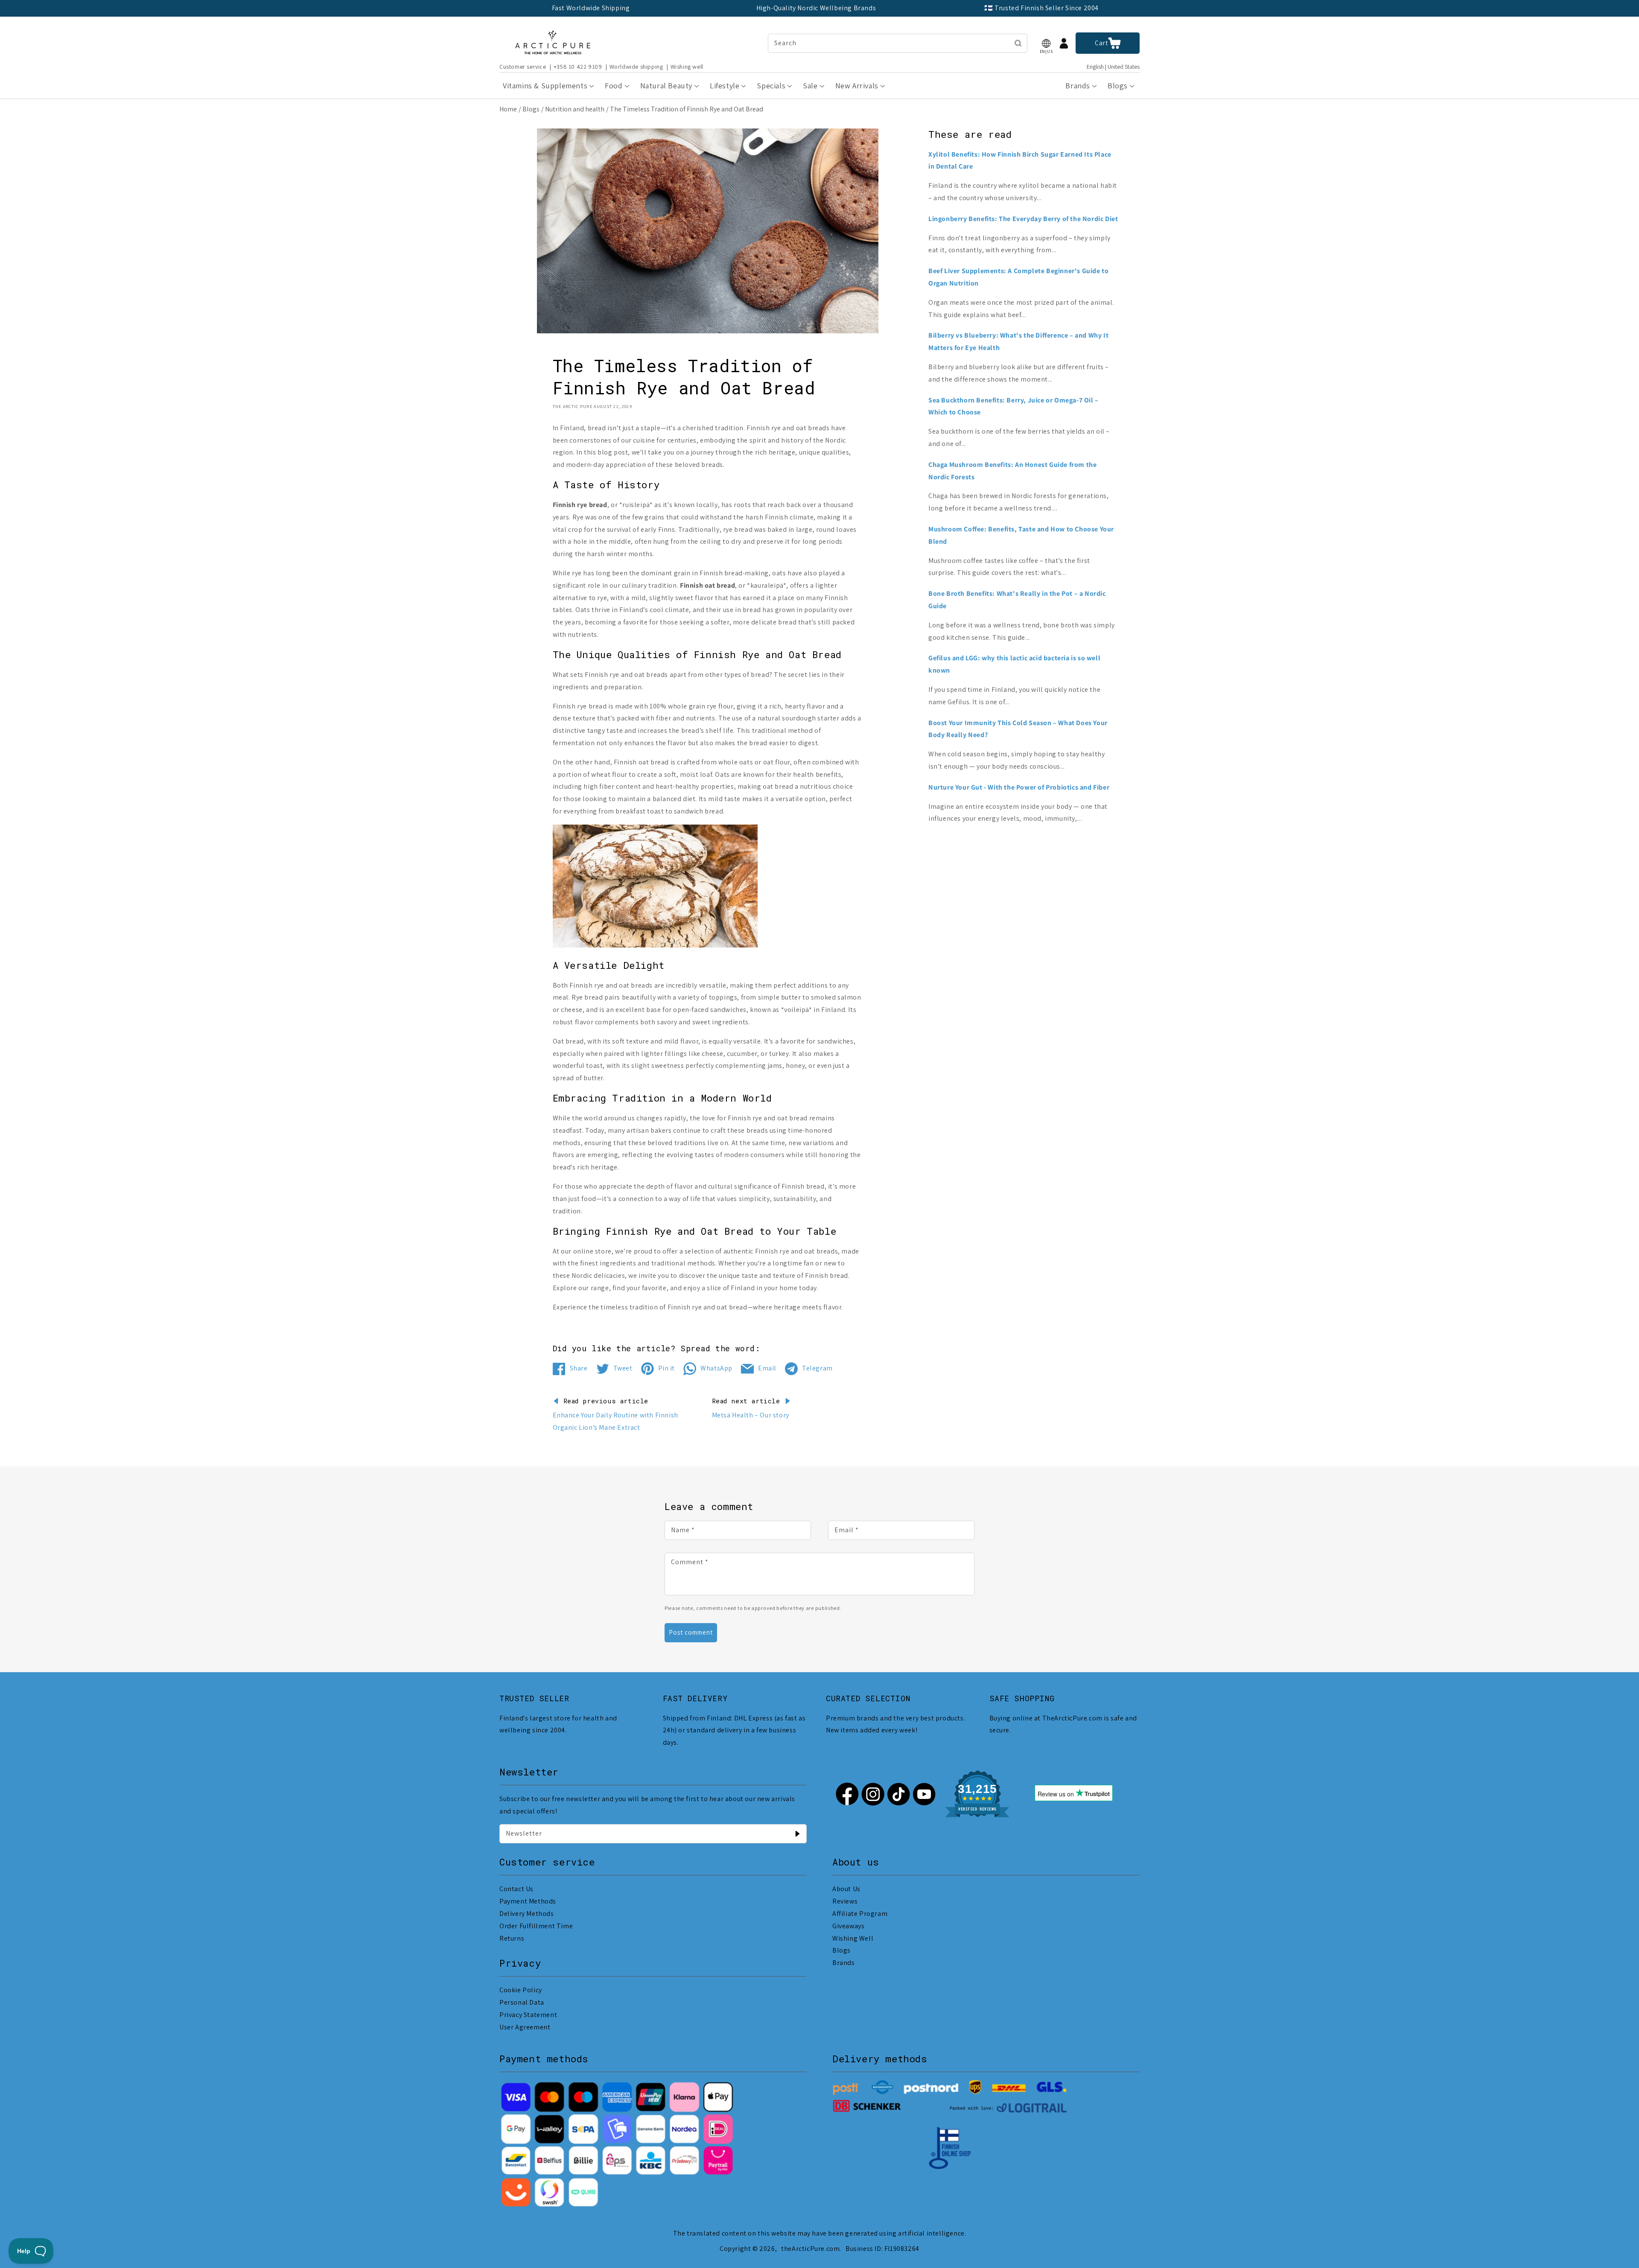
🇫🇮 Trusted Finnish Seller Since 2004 (1041, 8)
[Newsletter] (797, 1834)
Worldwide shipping (636, 67)
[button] (1046, 43)
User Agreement (525, 2027)
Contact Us (516, 1889)
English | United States (1113, 67)
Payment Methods (528, 1901)
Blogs (531, 109)
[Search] (1018, 43)
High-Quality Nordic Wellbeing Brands (816, 8)
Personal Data (522, 2002)
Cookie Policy (521, 1990)
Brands (844, 1963)
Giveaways (848, 1926)
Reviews (845, 1901)
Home (508, 109)
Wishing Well (853, 1938)
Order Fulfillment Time (536, 1926)
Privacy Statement (528, 2015)
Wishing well (687, 67)
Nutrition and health (575, 109)
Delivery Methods (527, 1914)
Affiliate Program (860, 1914)
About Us (846, 1889)
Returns (512, 1938)
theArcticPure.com (810, 2249)
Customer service (523, 67)
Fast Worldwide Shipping (591, 8)
